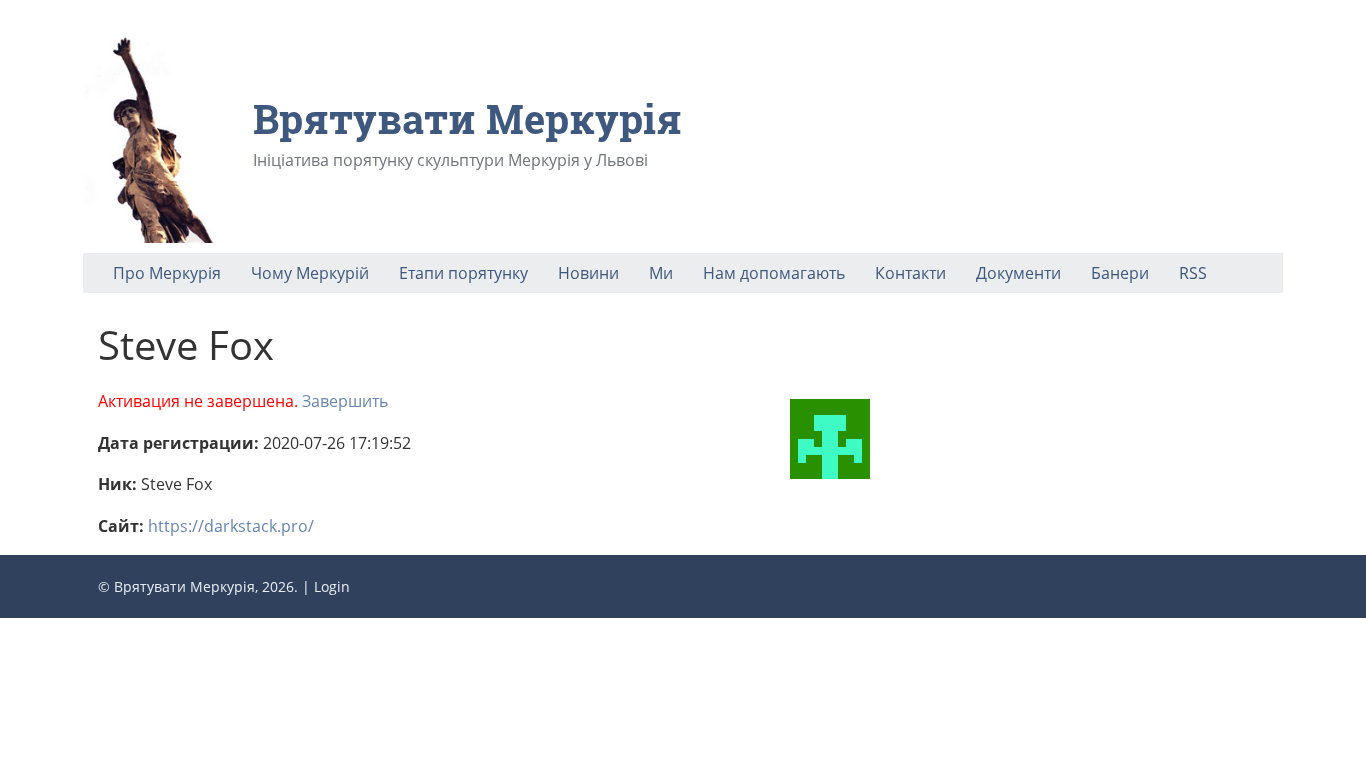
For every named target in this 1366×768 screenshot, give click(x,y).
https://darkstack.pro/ (231, 526)
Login (332, 586)
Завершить (345, 401)
